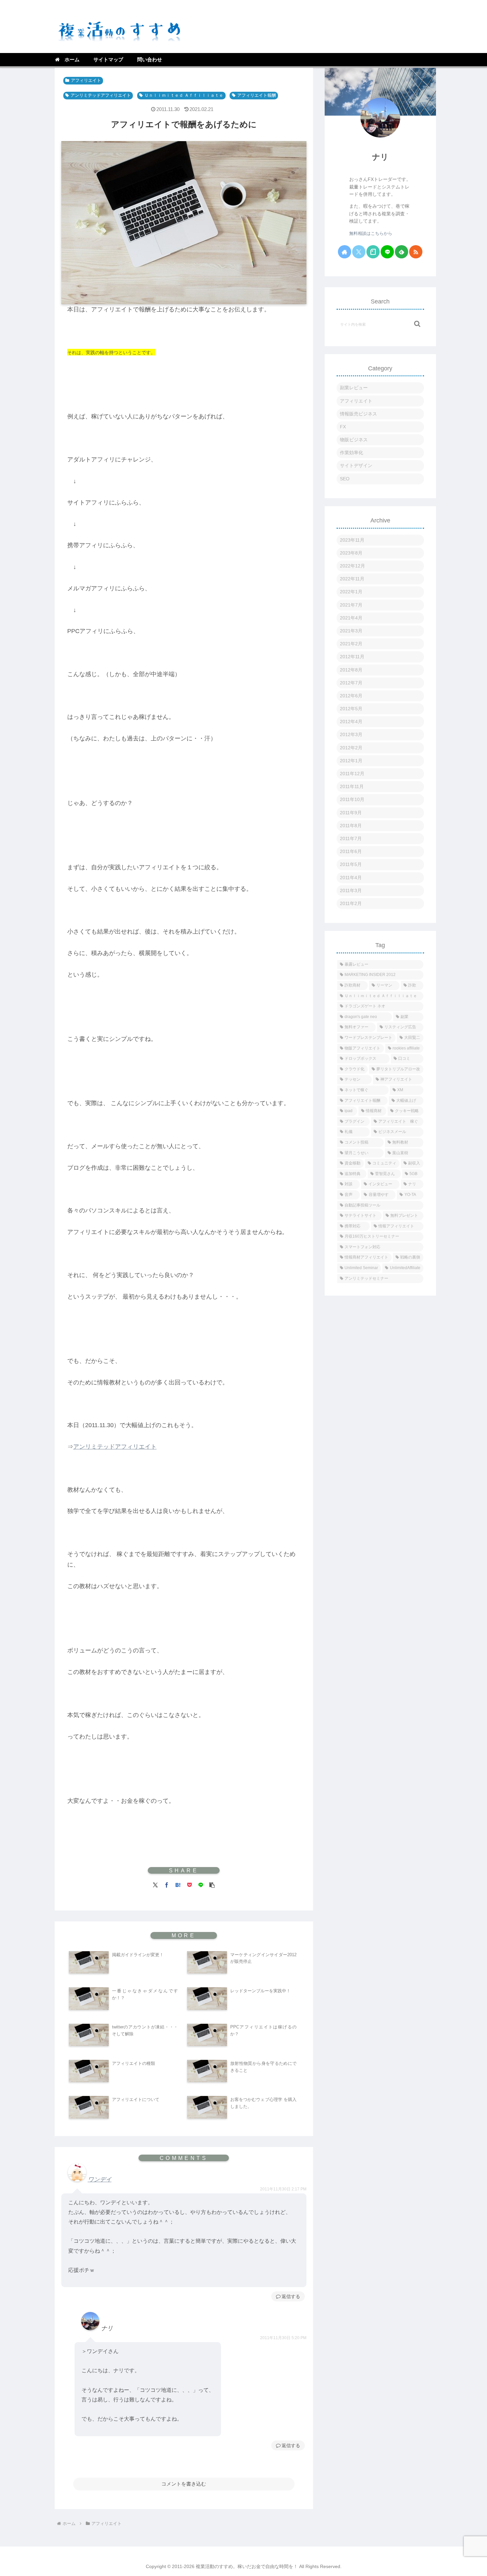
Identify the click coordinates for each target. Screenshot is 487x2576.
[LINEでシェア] (201, 1884)
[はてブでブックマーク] (178, 1884)
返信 (286, 2296)
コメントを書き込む (184, 2484)
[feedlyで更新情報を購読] (402, 252)
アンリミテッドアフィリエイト (101, 95)
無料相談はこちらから (371, 234)
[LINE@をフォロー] (387, 252)
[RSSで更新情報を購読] (416, 252)
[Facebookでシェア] (167, 1884)
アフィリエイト (86, 80)
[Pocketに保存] (189, 1884)
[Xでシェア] (155, 1884)
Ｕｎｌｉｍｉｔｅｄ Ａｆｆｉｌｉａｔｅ (184, 95)
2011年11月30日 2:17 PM (283, 2189)
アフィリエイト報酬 (257, 95)
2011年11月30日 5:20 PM (283, 2338)
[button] (212, 1884)
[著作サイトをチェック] (345, 252)
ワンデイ (100, 2179)
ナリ (380, 157)
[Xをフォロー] (359, 252)
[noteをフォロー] (373, 252)
